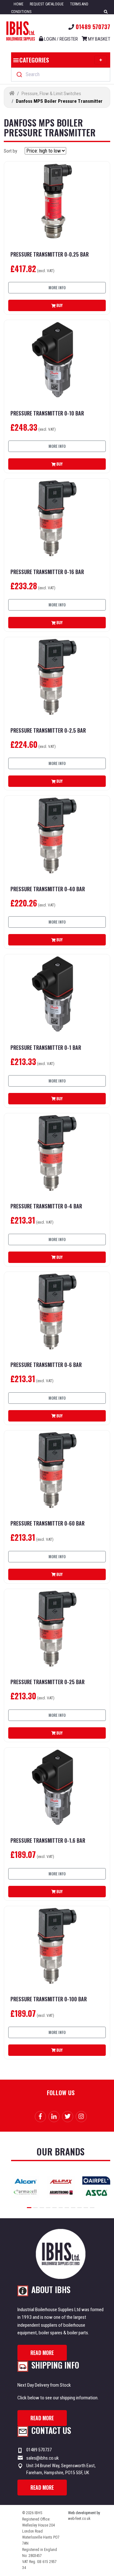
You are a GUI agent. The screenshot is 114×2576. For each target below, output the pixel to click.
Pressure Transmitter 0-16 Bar (47, 572)
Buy (59, 305)
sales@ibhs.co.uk (43, 2458)
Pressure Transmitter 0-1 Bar (46, 1048)
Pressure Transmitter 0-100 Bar (49, 1999)
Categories (34, 60)
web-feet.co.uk (79, 2519)
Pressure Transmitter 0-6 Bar (46, 1365)
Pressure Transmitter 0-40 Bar (48, 889)
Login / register (60, 39)
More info (57, 288)
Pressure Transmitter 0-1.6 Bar (48, 1841)
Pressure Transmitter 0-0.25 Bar (50, 255)
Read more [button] (42, 2353)
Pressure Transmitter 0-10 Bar (47, 413)
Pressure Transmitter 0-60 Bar (47, 1523)
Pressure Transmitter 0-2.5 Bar (48, 731)
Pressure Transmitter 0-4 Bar (46, 1206)
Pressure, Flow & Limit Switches (51, 94)
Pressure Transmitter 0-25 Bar (47, 1682)
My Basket (99, 39)
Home (19, 4)
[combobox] (61, 75)
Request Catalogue (47, 4)
